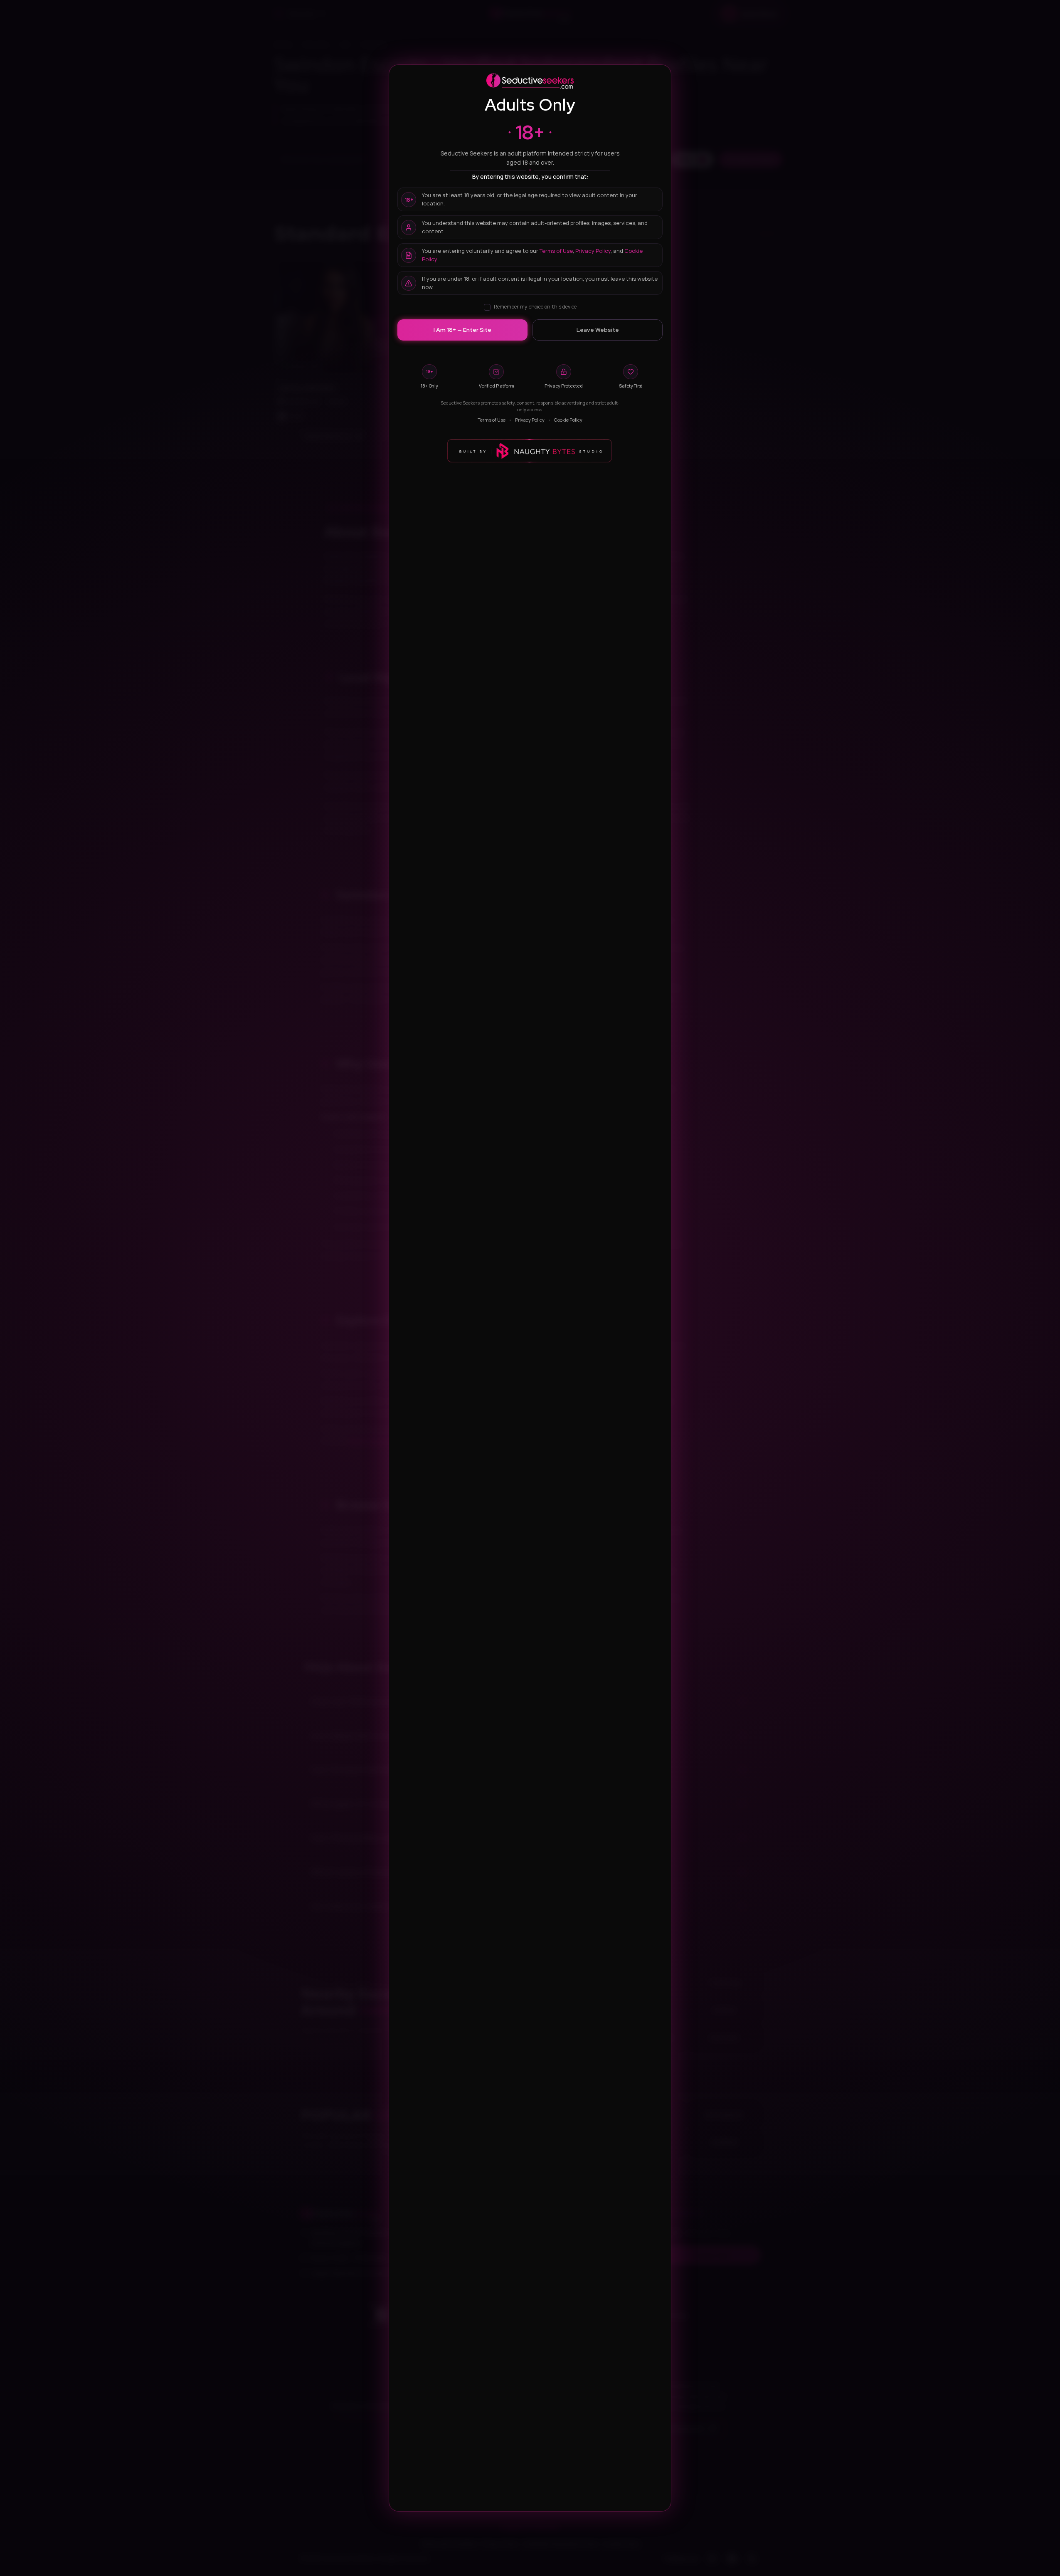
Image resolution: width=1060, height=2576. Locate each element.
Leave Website (598, 330)
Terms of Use (556, 251)
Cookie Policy (568, 420)
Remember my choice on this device (535, 307)
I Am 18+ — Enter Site (462, 330)
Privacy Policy (593, 251)
